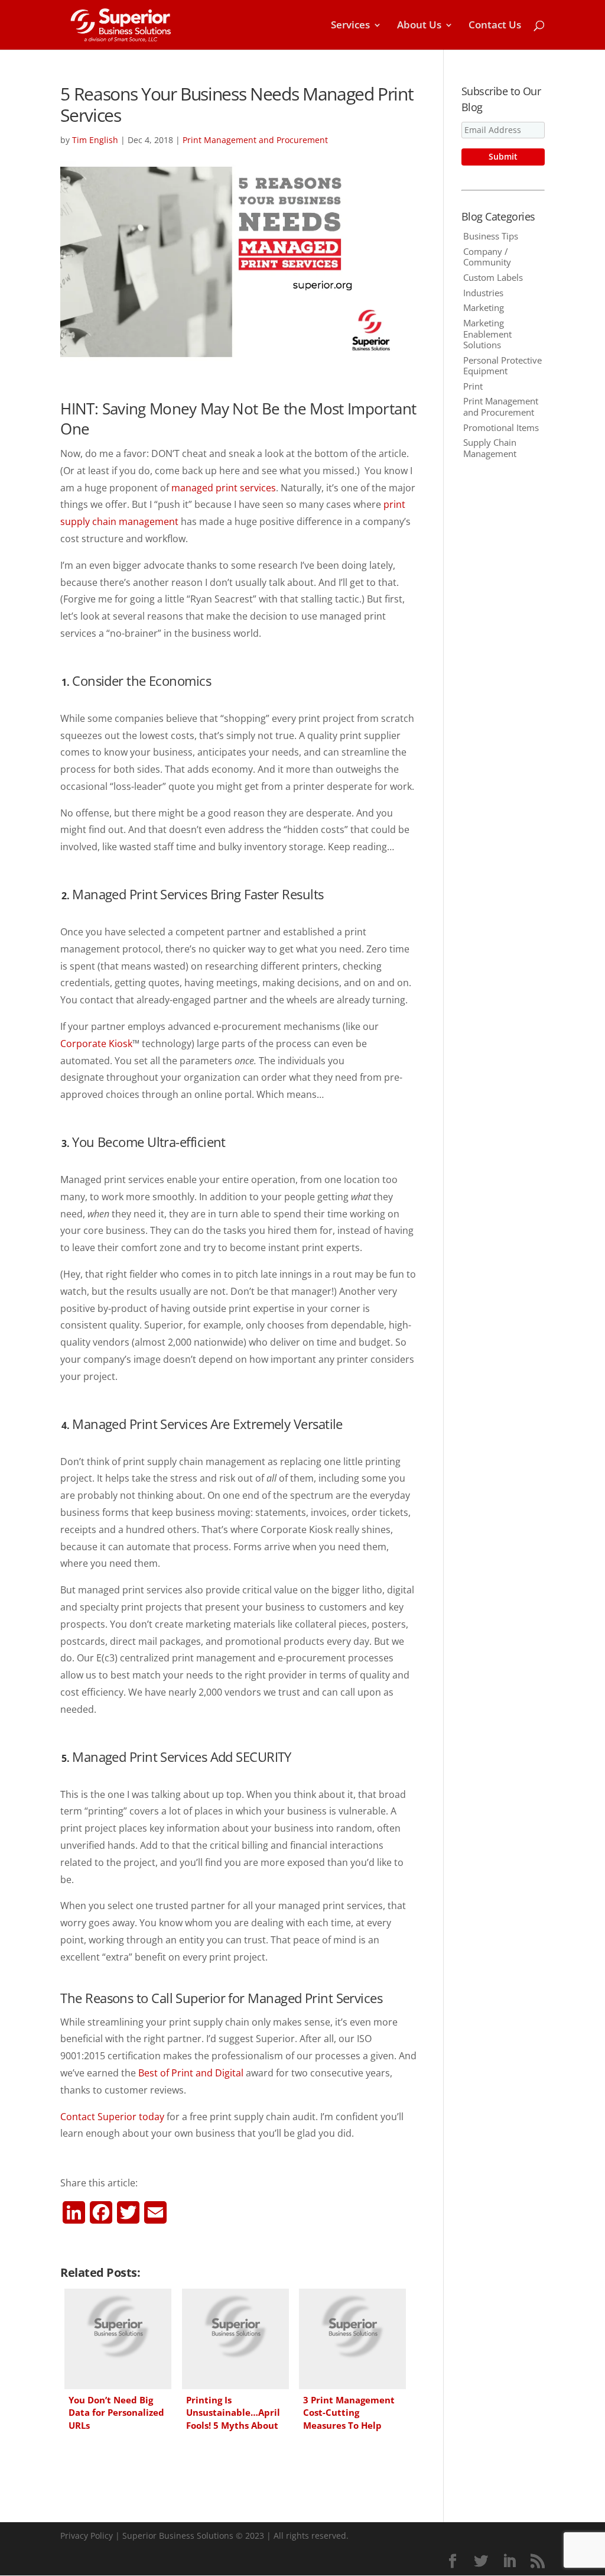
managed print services (224, 488)
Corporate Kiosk (96, 1044)
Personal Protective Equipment (502, 365)
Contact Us (495, 26)
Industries (483, 293)
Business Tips (491, 236)
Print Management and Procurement (255, 140)
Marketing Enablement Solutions (487, 333)
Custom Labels (493, 277)
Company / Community (487, 257)
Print (473, 386)
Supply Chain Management (490, 448)
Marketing (484, 307)
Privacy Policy (87, 2536)
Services (350, 26)
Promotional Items (501, 427)
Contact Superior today (112, 2117)
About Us (419, 26)
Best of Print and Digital (191, 2073)
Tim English (95, 140)
